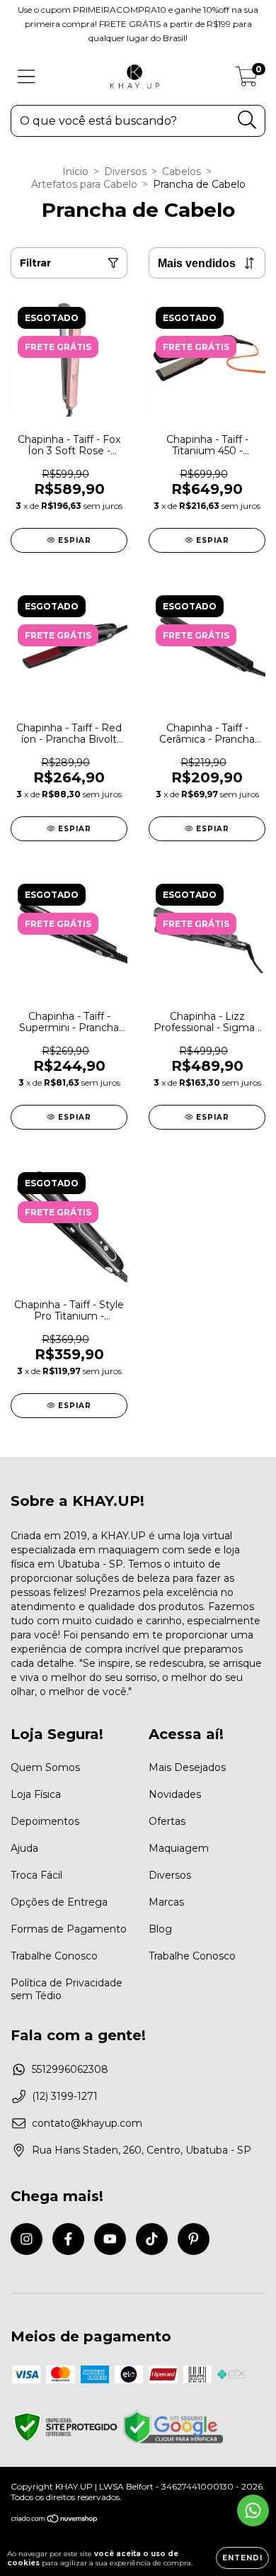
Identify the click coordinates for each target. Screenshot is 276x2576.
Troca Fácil (36, 1875)
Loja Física (36, 1794)
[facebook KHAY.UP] (68, 2239)
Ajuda (24, 1848)
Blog (160, 1929)
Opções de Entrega (59, 1902)
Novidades (175, 1794)
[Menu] (27, 77)
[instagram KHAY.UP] (27, 2239)
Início (75, 171)
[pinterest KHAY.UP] (194, 2239)
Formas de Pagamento (69, 1929)
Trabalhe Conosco (54, 1956)
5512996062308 (70, 2069)
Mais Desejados (187, 1767)
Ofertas (167, 1821)
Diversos (125, 171)
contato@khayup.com (87, 2123)
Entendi (242, 2558)
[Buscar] (247, 120)
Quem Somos (45, 1767)
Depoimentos (45, 1821)
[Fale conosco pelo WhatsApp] (253, 2510)
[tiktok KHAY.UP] (152, 2239)
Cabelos (182, 171)
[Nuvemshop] (55, 2520)
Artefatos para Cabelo (84, 184)
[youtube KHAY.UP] (110, 2239)
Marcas (166, 1902)
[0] (247, 80)
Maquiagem (179, 1848)
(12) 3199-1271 (65, 2096)
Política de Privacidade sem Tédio (67, 1989)
